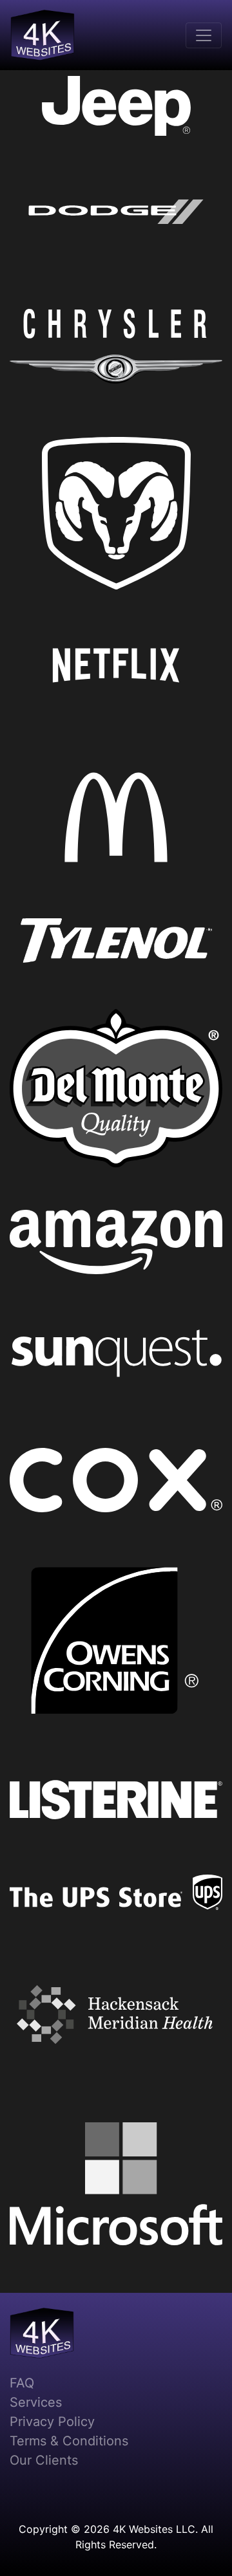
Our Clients (44, 2460)
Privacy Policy (52, 2422)
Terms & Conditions (69, 2441)
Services (36, 2402)
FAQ (22, 2383)
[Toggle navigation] (204, 35)
